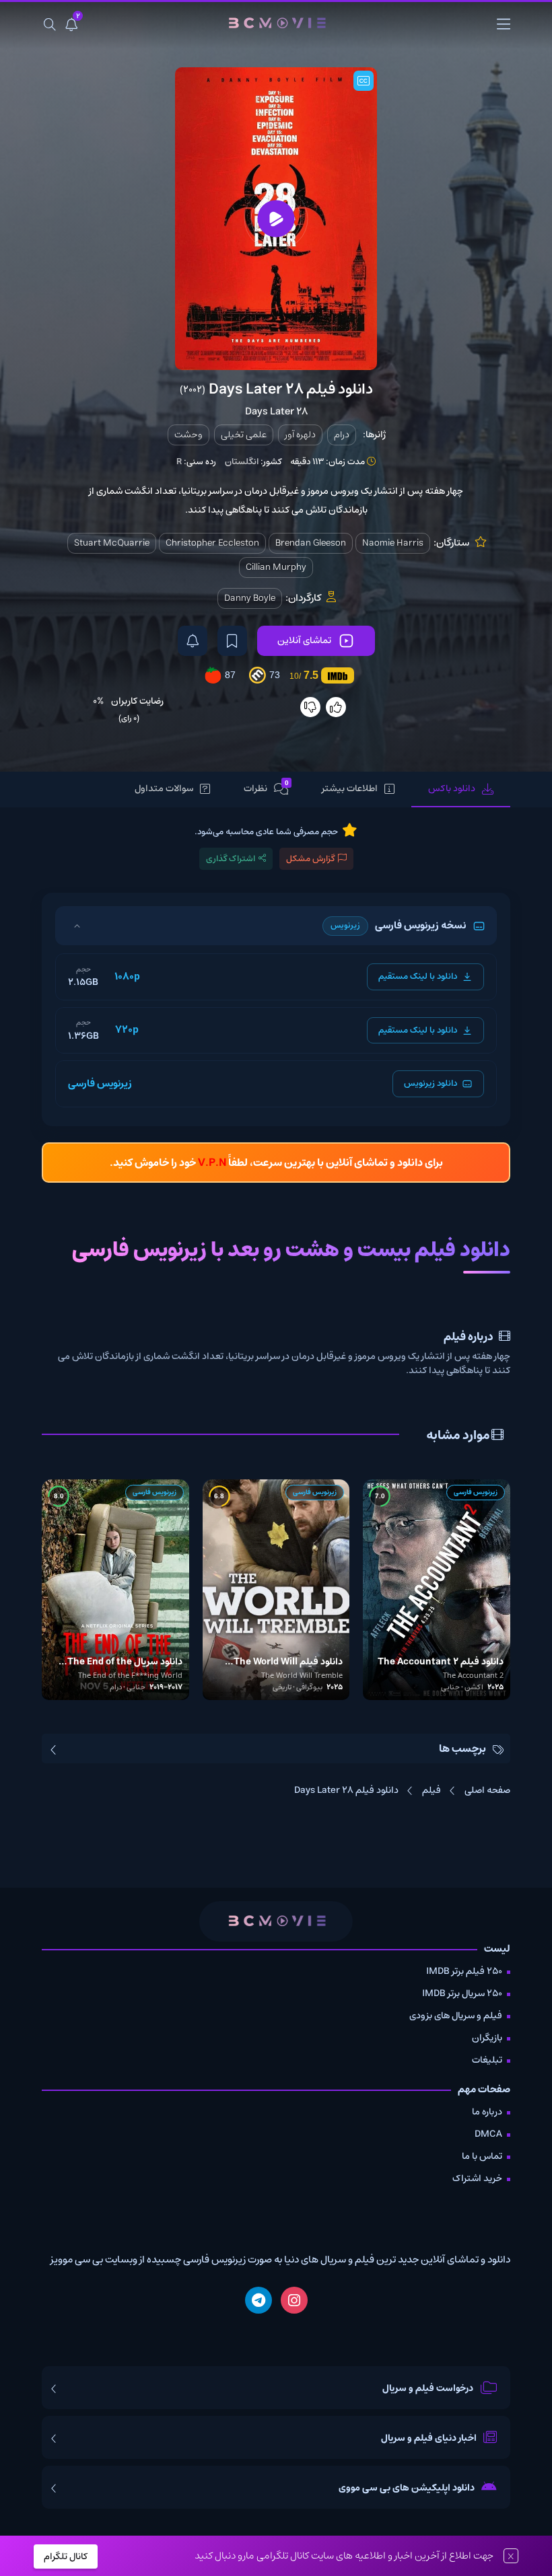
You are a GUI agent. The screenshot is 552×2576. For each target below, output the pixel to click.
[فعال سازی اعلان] (193, 641)
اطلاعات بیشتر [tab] (350, 788)
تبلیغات (487, 2060)
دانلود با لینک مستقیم (418, 977)
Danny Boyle (250, 598)
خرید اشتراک (477, 2178)
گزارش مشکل (310, 859)
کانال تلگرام (66, 2556)
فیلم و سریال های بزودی (456, 2016)
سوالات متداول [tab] (164, 788)
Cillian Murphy (276, 567)
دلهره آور (300, 435)
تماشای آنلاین (304, 640)
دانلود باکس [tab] (452, 788)
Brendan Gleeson (311, 543)
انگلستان (242, 462)
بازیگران (487, 2038)
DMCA (488, 2134)
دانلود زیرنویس (430, 1083)
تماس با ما (482, 2156)
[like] (336, 707)
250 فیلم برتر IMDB (464, 1971)
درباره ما (487, 2112)
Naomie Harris (393, 543)
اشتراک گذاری (231, 859)
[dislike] (310, 707)
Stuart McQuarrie (112, 543)
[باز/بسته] (77, 926)
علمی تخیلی (244, 435)
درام (342, 435)
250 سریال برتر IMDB (462, 1993)
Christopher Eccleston (212, 543)
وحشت (188, 435)
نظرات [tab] (266, 788)
